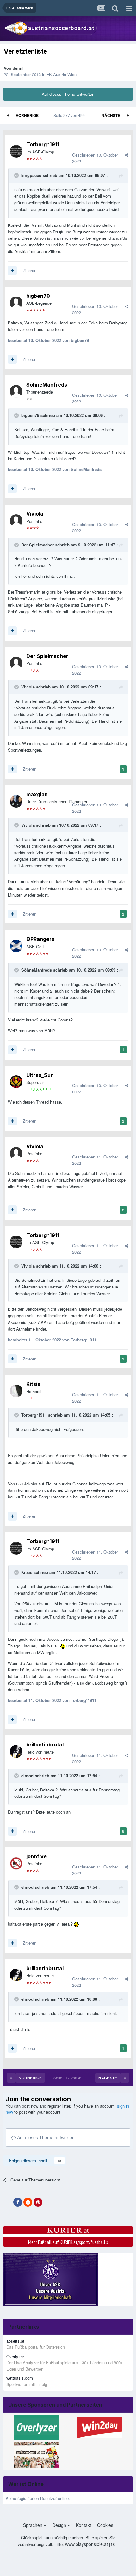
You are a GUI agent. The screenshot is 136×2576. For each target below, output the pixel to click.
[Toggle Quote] (17, 175)
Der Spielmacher (37, 545)
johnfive (37, 1856)
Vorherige (27, 115)
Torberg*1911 (43, 144)
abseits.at (15, 2341)
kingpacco (31, 175)
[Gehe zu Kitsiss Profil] (16, 1391)
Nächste (111, 115)
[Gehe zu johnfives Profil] (16, 1863)
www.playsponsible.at (87, 2544)
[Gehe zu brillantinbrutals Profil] (16, 1751)
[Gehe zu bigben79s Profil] (16, 303)
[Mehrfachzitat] (12, 271)
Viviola (35, 514)
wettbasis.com (20, 2378)
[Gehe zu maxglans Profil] (16, 801)
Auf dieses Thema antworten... (47, 2137)
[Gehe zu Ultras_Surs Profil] (16, 1082)
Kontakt (83, 2525)
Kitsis (33, 1384)
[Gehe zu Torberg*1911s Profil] (16, 151)
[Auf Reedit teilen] (28, 2202)
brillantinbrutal (45, 1745)
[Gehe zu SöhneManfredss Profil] (16, 391)
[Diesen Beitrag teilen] (126, 155)
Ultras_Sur (40, 1075)
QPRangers (40, 939)
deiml (18, 68)
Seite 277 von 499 (70, 115)
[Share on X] (8, 2202)
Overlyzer (15, 2356)
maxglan (37, 794)
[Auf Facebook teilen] (18, 2202)
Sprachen (33, 2525)
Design (60, 2525)
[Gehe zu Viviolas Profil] (16, 521)
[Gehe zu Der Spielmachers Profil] (16, 663)
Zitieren (30, 270)
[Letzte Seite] (128, 115)
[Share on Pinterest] (38, 2202)
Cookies (105, 2525)
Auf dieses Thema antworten (68, 94)
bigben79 (38, 296)
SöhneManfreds (47, 385)
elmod (27, 1775)
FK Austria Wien (62, 74)
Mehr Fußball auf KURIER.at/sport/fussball (68, 2242)
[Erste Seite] (8, 115)
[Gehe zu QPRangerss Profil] (16, 946)
